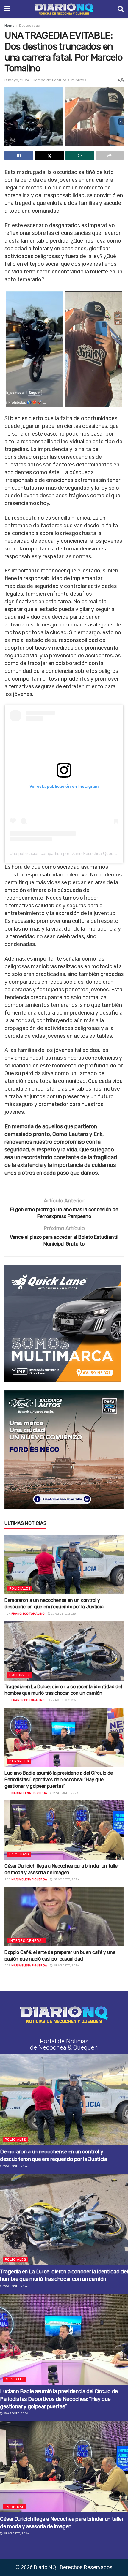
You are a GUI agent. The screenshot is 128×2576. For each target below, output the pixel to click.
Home (9, 26)
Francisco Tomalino (28, 1614)
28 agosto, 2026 (66, 1879)
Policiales (20, 1589)
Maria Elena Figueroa (29, 1793)
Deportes (19, 1761)
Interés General (26, 1941)
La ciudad (19, 1854)
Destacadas (29, 26)
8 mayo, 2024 (17, 80)
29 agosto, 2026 (63, 1614)
